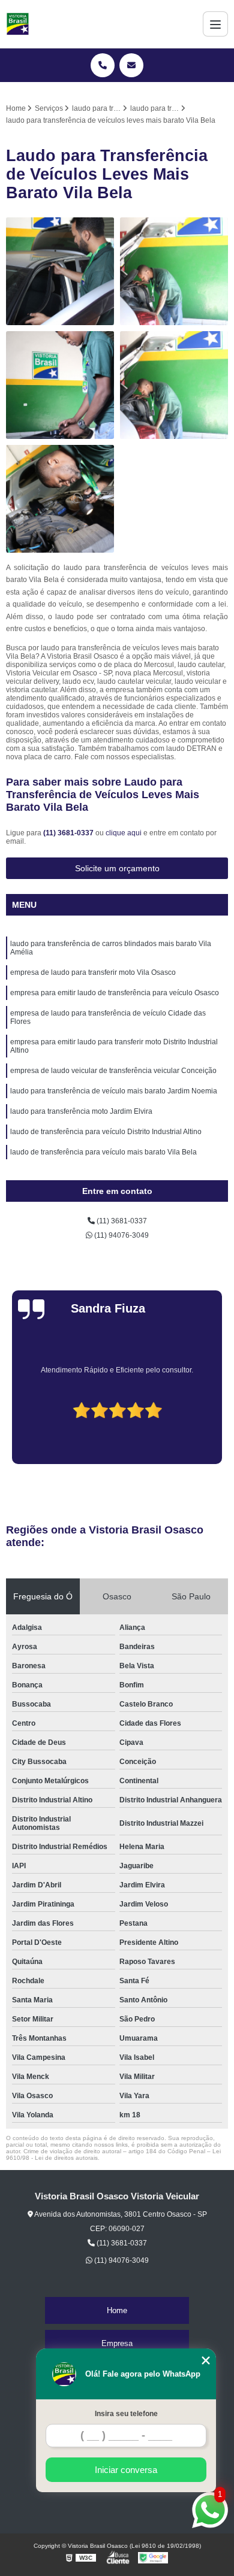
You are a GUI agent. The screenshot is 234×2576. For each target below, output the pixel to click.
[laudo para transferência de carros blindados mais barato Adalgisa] (174, 271)
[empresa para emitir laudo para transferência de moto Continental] (60, 385)
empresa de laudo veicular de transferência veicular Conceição (113, 1071)
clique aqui (124, 833)
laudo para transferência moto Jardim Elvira (81, 1111)
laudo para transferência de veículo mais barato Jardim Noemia (114, 1091)
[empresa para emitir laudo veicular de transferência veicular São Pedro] (60, 499)
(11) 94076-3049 (121, 1235)
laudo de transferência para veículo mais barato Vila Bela (103, 1152)
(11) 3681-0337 (69, 833)
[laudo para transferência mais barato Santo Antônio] (174, 385)
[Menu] (215, 24)
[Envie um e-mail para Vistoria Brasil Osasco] (131, 65)
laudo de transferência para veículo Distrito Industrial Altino (106, 1132)
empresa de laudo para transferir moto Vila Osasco (93, 972)
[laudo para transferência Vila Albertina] (60, 271)
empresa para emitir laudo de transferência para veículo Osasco (115, 993)
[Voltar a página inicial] (18, 24)
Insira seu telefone (126, 2414)
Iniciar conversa (126, 2470)
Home (117, 2310)
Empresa (117, 2343)
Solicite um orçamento (117, 868)
